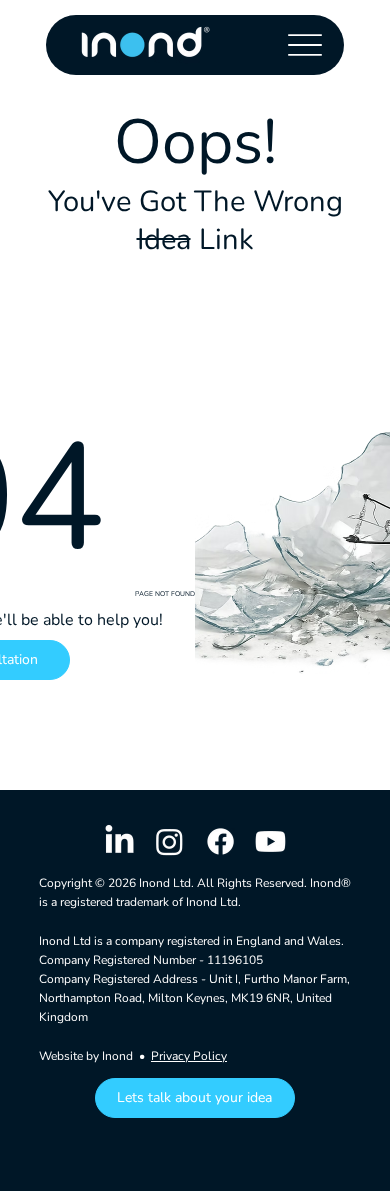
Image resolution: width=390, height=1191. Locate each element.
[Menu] (304, 44)
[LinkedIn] (119, 841)
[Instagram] (169, 841)
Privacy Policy (189, 1056)
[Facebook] (220, 841)
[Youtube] (270, 841)
